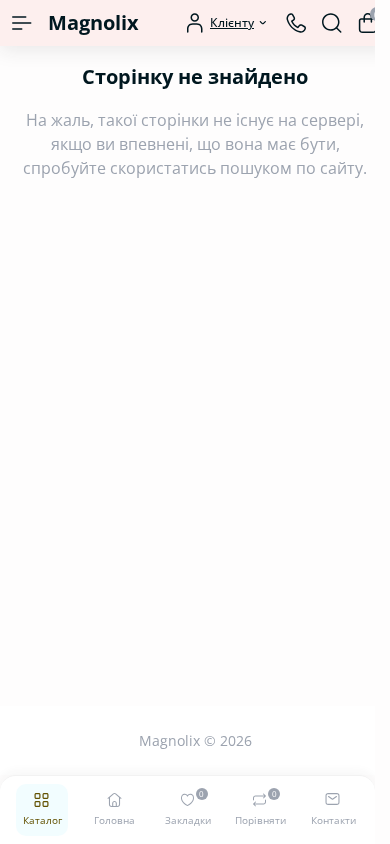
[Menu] (22, 23)
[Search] (332, 23)
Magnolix (93, 22)
